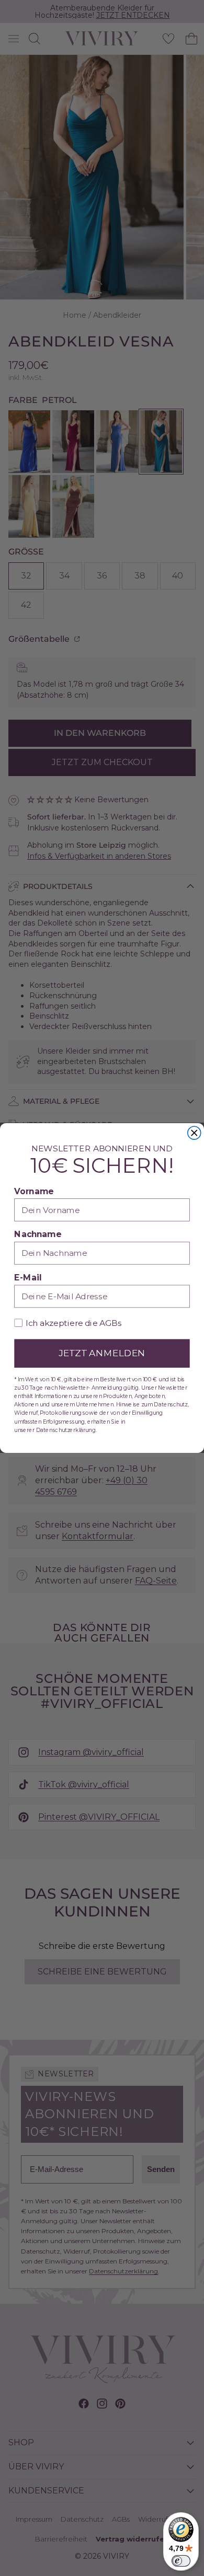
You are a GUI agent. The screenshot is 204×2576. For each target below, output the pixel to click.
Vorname (34, 1191)
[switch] (181, 2561)
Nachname (38, 1235)
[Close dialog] (194, 1133)
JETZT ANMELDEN (102, 1353)
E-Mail (28, 1278)
